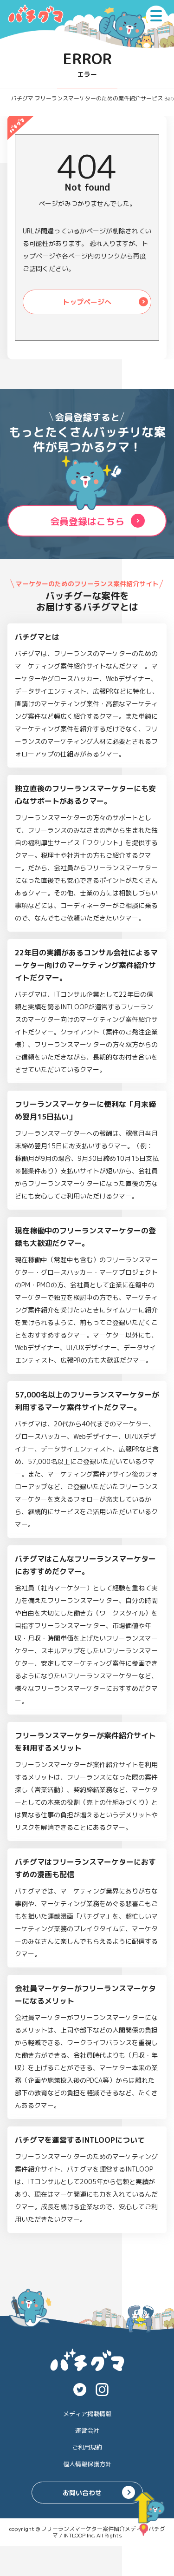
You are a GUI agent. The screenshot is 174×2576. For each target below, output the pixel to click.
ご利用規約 (87, 2447)
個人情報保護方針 (87, 2464)
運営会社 (87, 2430)
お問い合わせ (82, 2493)
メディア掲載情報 (87, 2414)
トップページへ (87, 302)
